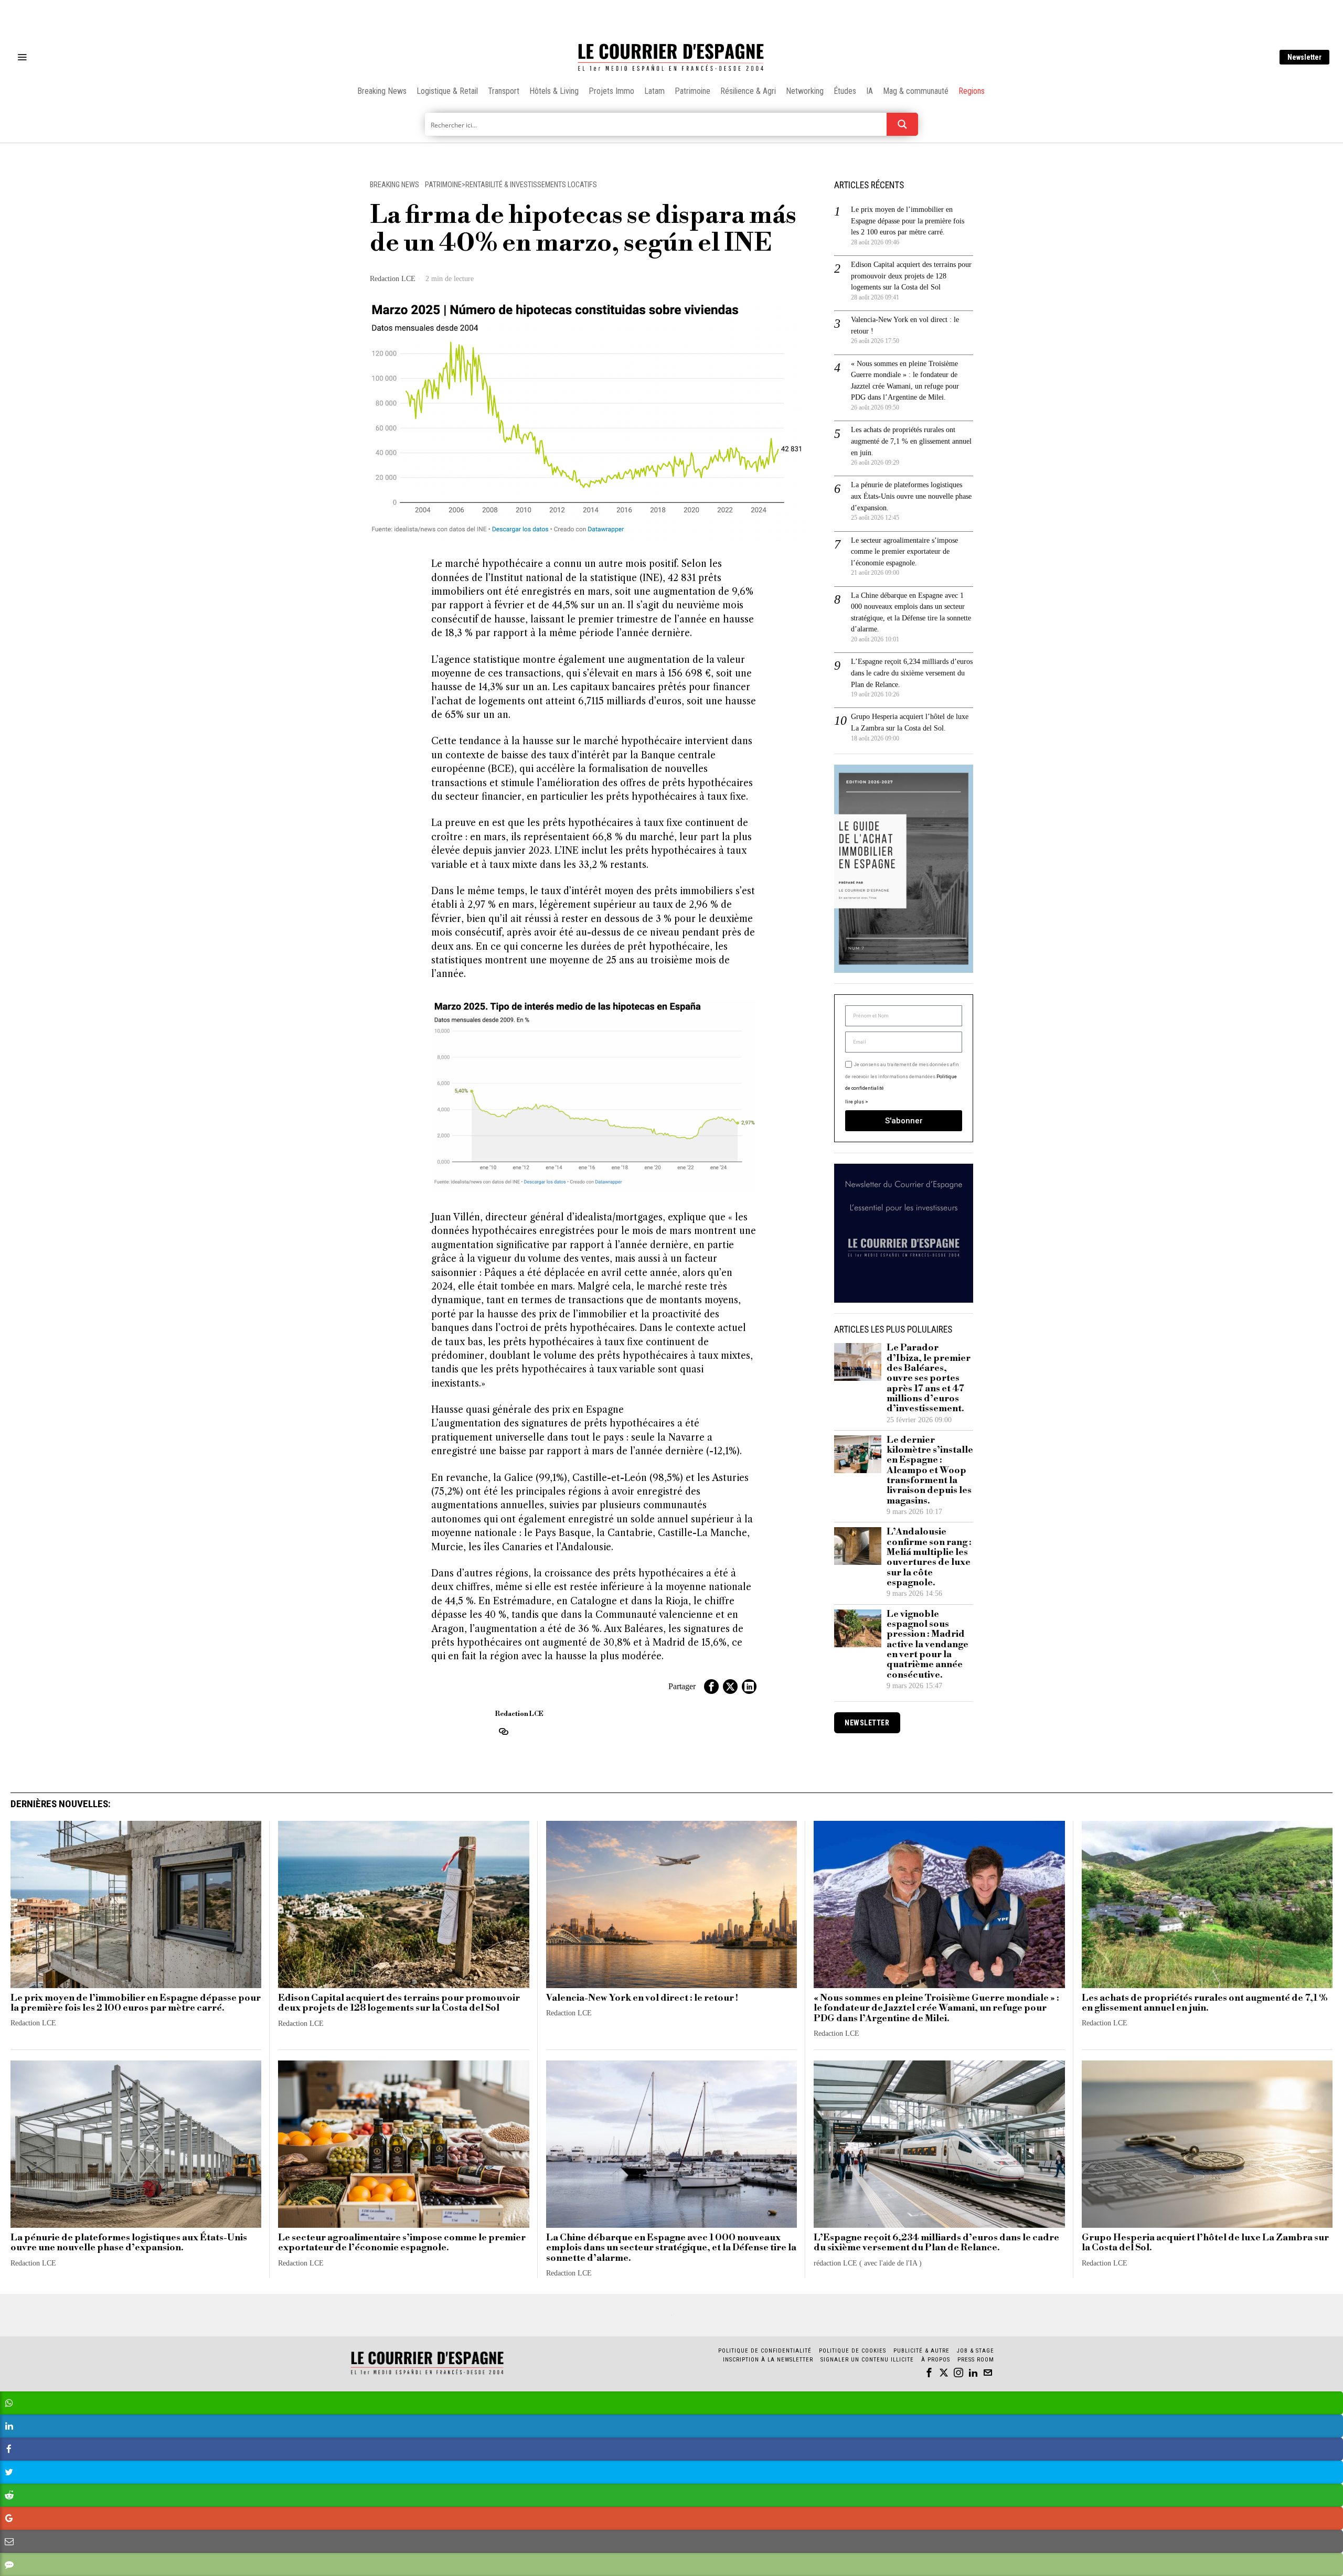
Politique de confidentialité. (732, 1417)
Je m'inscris (779, 1377)
